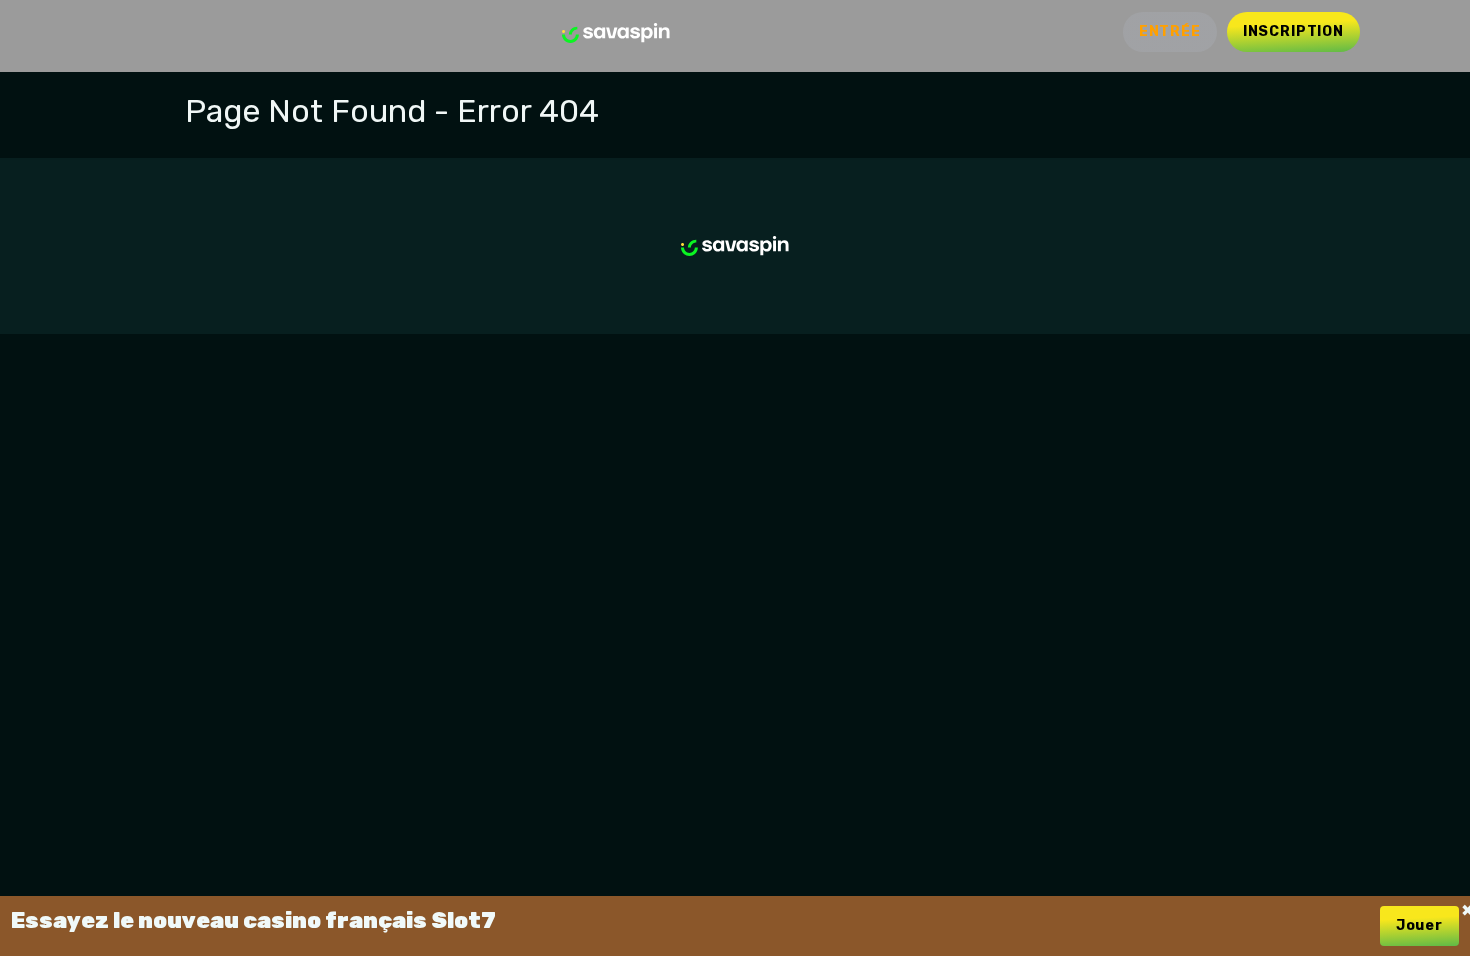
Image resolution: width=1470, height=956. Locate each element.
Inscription (1293, 31)
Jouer (1419, 925)
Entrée (1170, 31)
